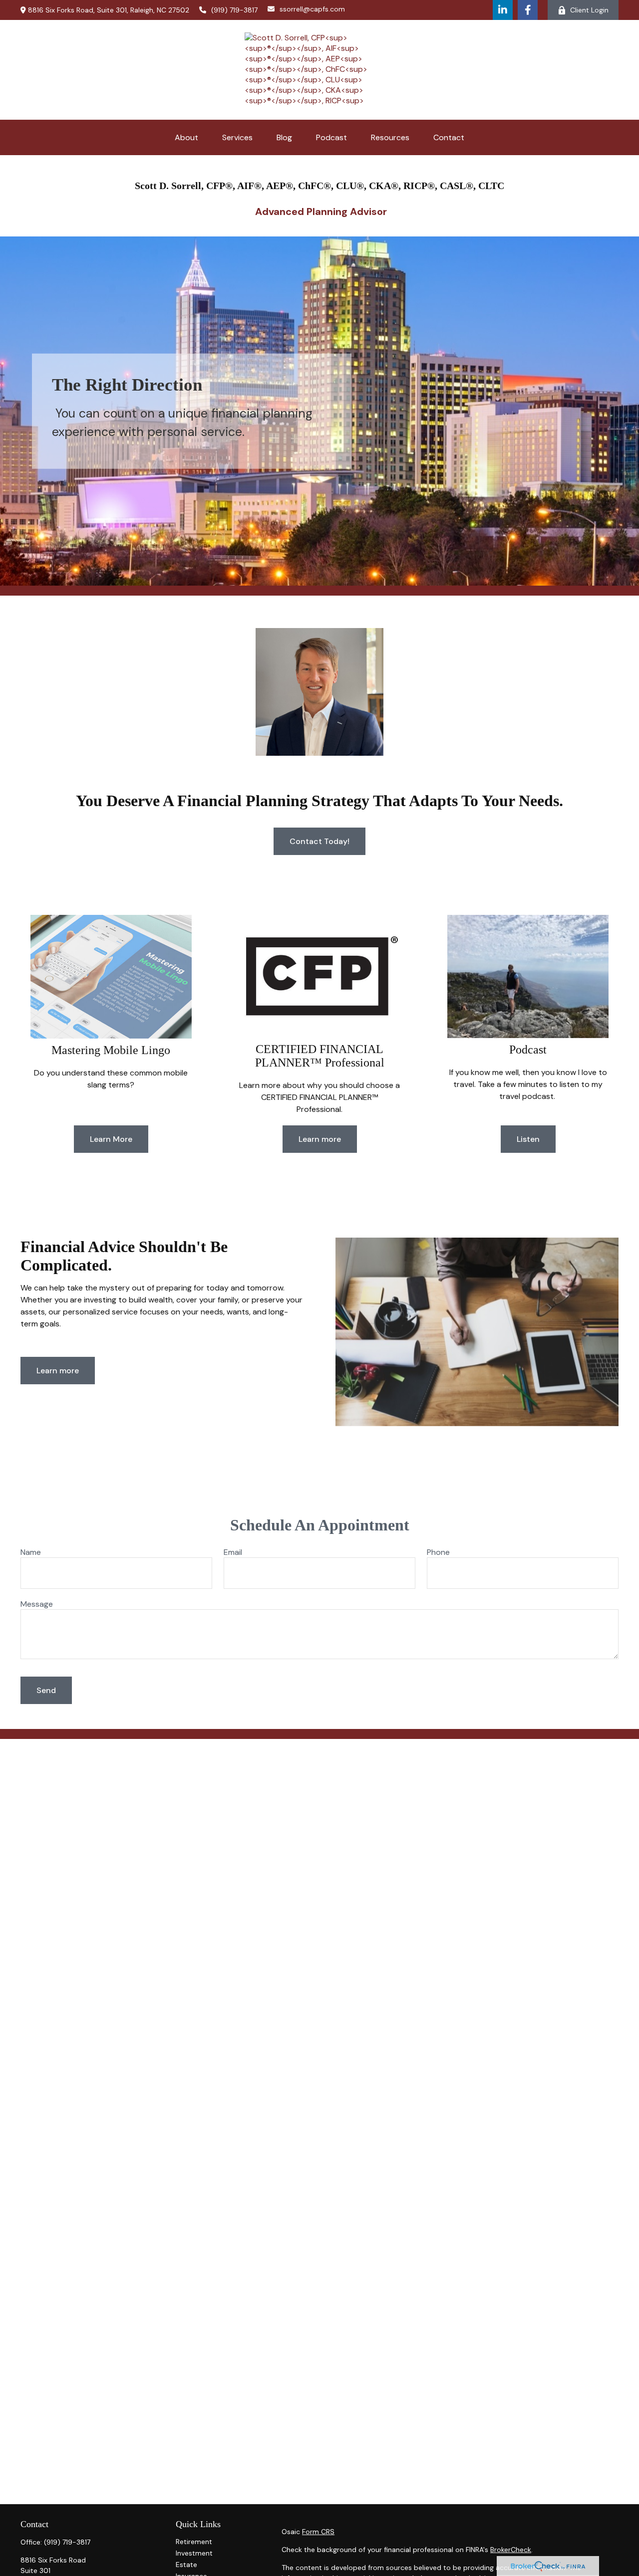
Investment (194, 2553)
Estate (186, 2565)
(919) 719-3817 (234, 10)
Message (37, 1604)
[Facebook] (528, 10)
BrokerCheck (511, 2550)
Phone (438, 1552)
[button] (186, 137)
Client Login (589, 10)
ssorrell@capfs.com (312, 9)
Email (233, 1552)
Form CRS (318, 2532)
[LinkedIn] (503, 10)
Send (46, 1690)
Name (31, 1552)
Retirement (194, 2542)
